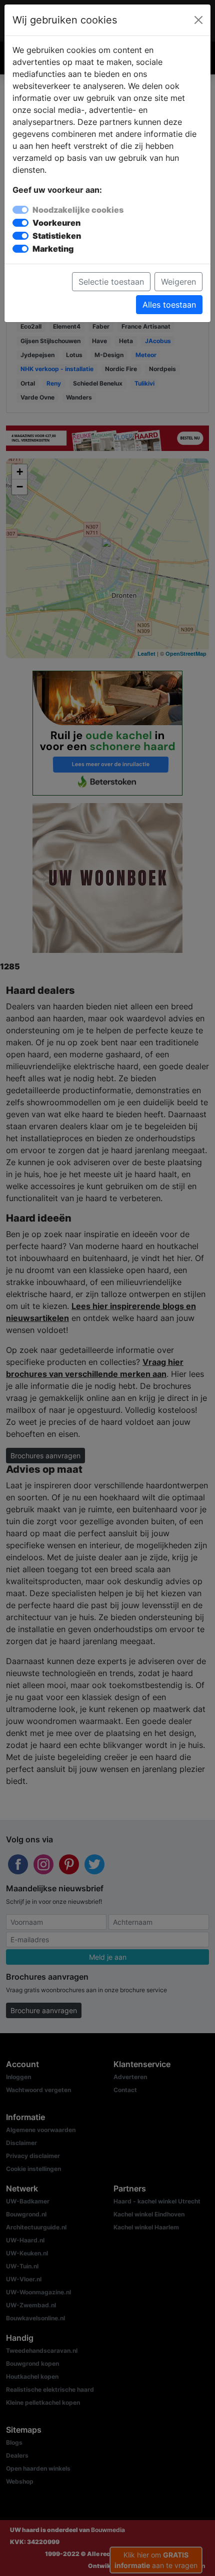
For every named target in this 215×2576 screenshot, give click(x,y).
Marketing (53, 249)
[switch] (20, 223)
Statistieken (57, 236)
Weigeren (178, 282)
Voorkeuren (56, 223)
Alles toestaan (169, 305)
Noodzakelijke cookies (78, 210)
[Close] (198, 20)
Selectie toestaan (111, 282)
